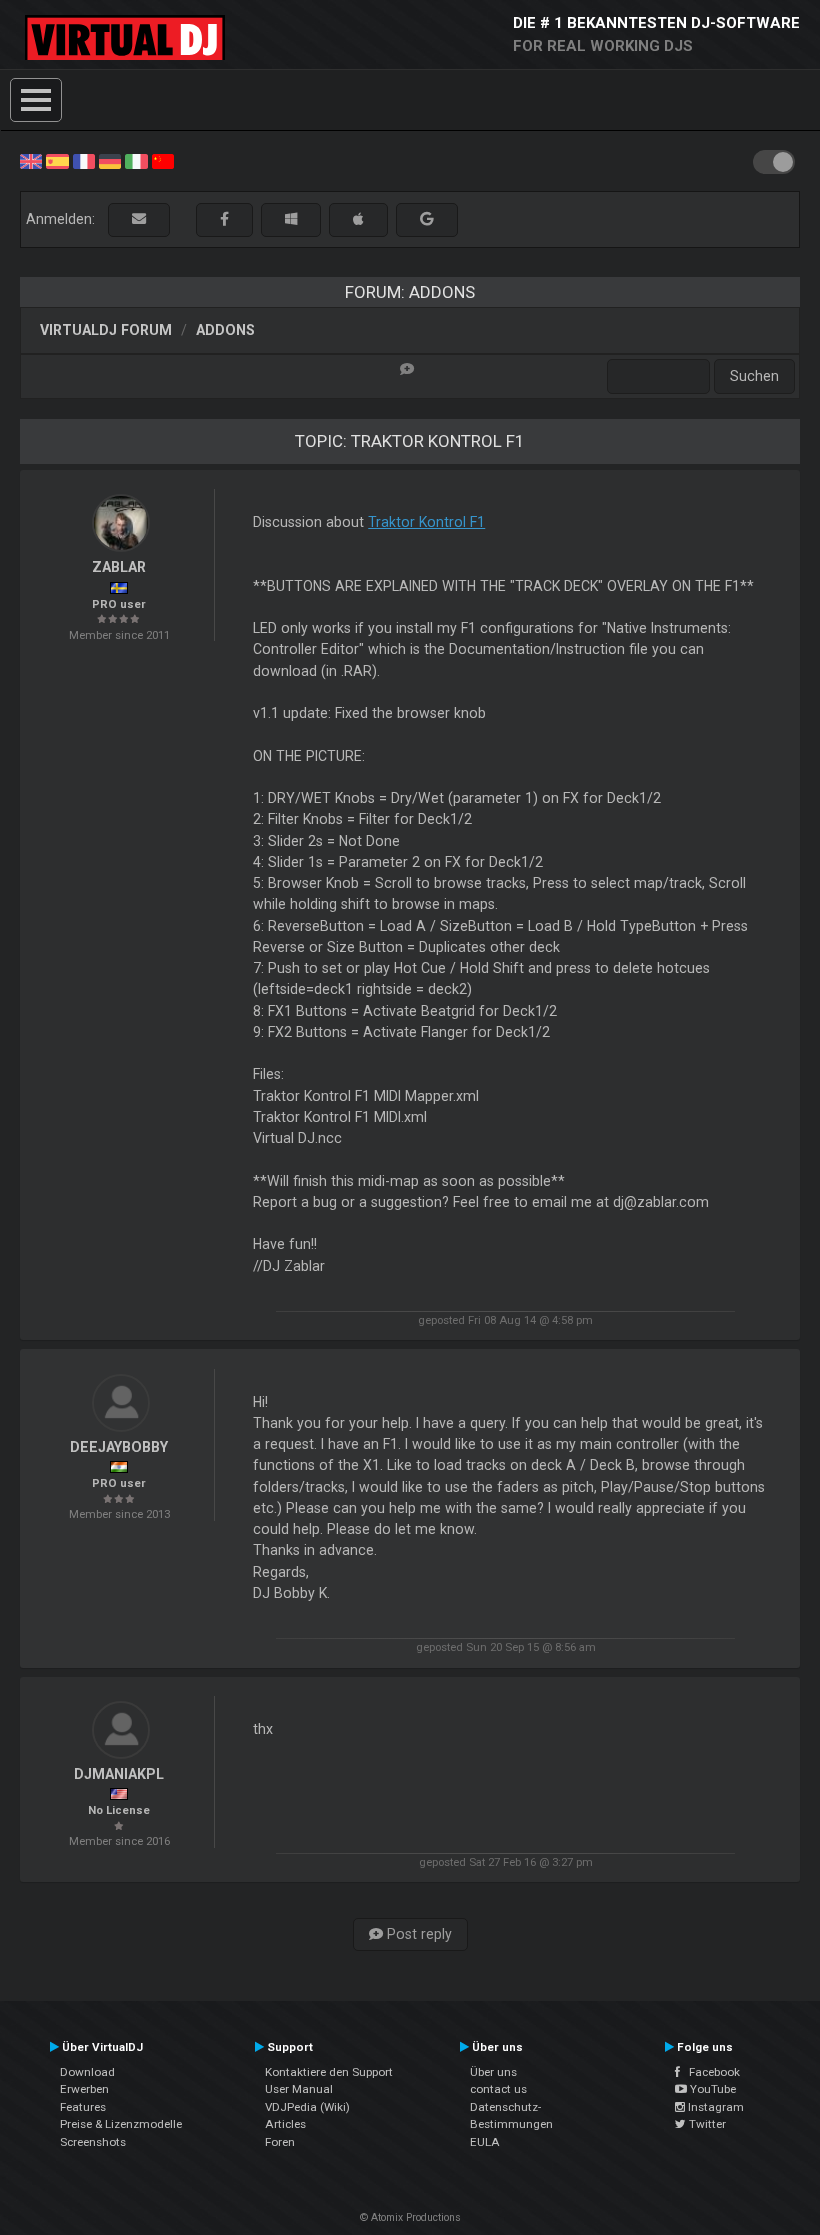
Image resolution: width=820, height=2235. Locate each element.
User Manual (299, 2089)
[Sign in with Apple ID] (358, 219)
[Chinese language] (163, 160)
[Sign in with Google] (427, 219)
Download (87, 2072)
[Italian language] (136, 160)
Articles (285, 2124)
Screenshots (93, 2142)
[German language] (110, 160)
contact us (498, 2089)
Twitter (706, 2124)
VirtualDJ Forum (106, 330)
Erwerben (84, 2089)
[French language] (84, 160)
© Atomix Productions (410, 2217)
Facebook (710, 2072)
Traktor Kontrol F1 (426, 522)
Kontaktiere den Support (329, 2072)
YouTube (711, 2089)
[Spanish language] (57, 160)
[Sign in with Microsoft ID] (291, 219)
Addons (225, 330)
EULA (485, 2142)
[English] (31, 160)
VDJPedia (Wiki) (307, 2107)
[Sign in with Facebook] (224, 219)
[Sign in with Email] (139, 219)
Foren (280, 2142)
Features (83, 2107)
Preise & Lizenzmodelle (121, 2124)
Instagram (714, 2107)
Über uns (493, 2072)
